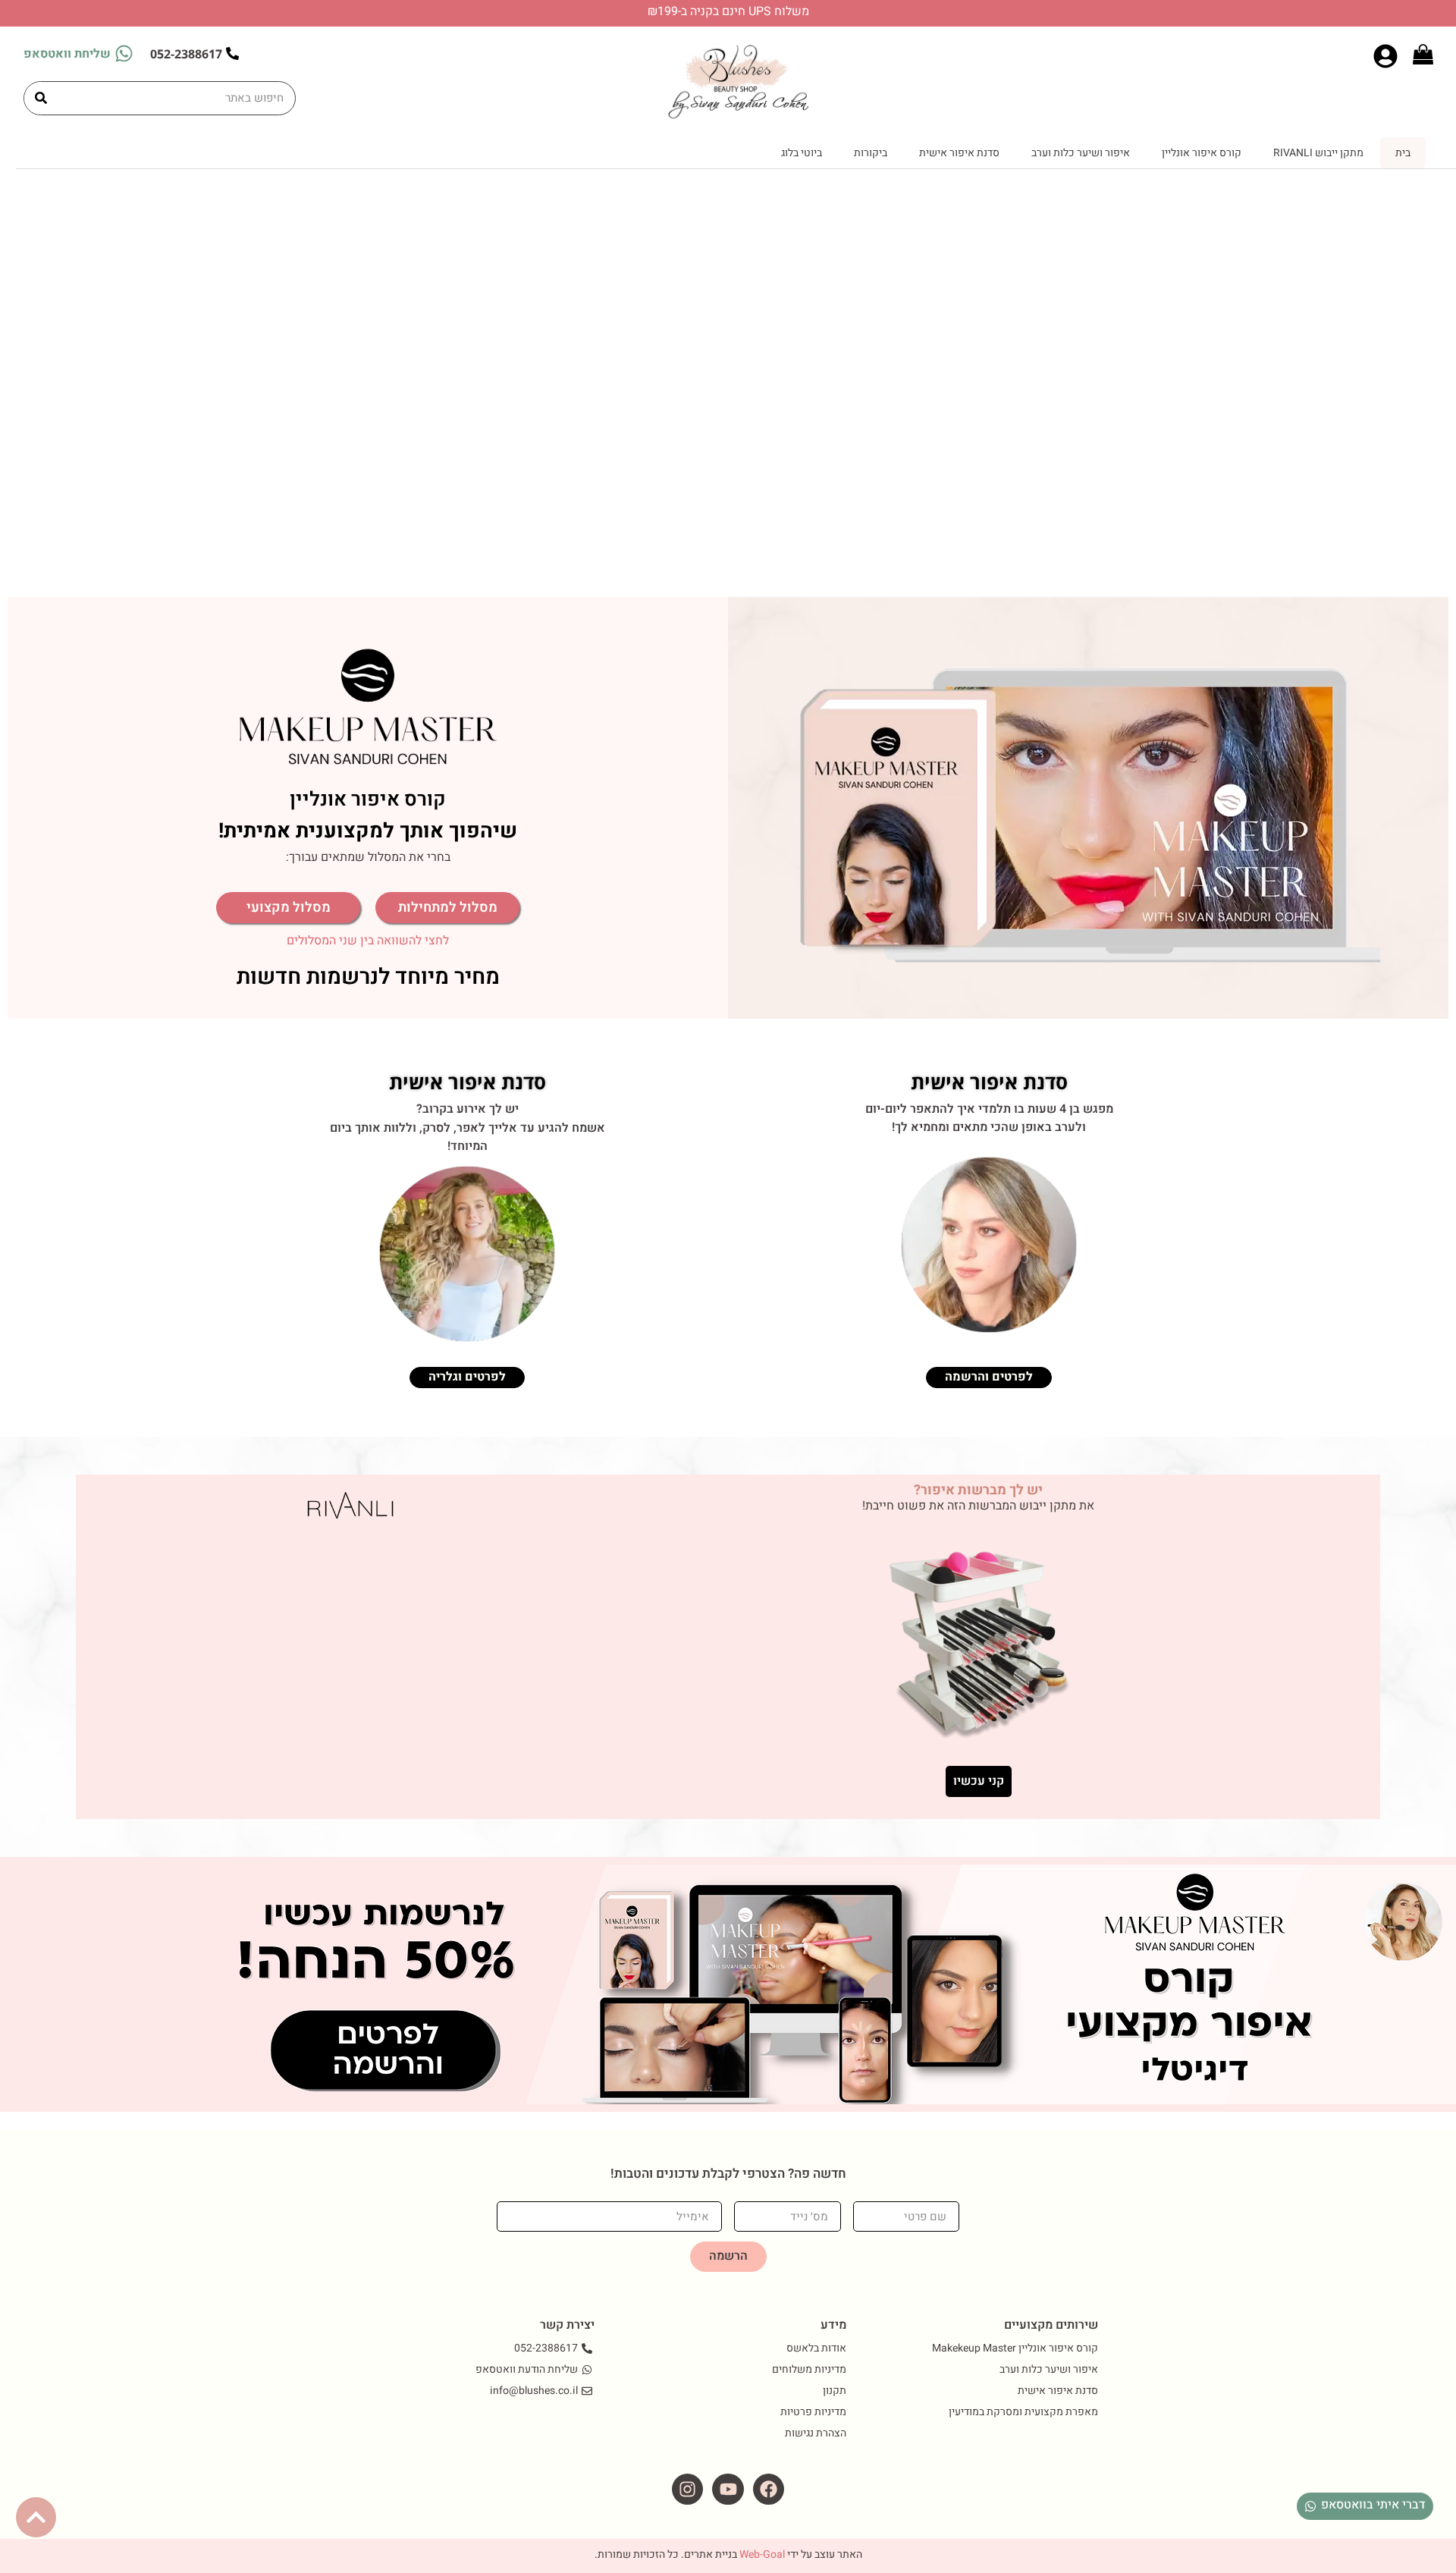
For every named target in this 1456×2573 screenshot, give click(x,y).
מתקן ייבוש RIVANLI (1318, 153)
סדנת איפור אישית (959, 153)
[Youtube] (728, 2489)
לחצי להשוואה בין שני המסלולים (368, 941)
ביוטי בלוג (802, 153)
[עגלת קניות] (1423, 54)
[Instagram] (687, 2489)
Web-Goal (762, 2554)
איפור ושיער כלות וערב (1081, 153)
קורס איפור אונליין (1202, 153)
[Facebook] (769, 2489)
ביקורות (871, 153)
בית (1403, 153)
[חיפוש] (41, 98)
